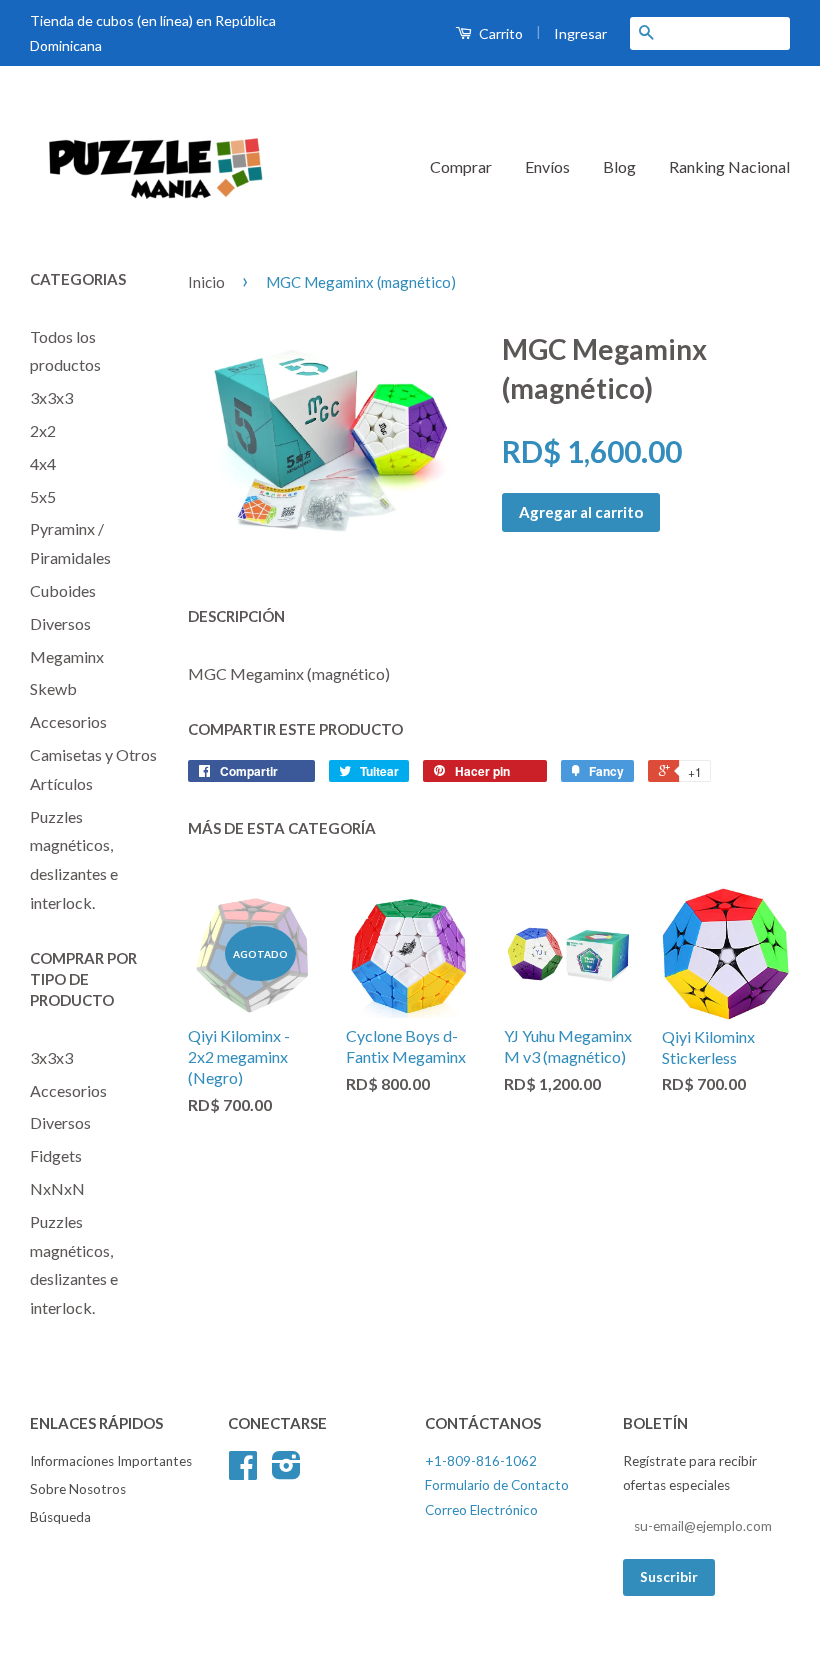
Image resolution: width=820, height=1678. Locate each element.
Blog (619, 166)
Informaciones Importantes (111, 1461)
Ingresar (580, 33)
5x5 (43, 496)
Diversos (60, 623)
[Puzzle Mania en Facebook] (243, 1472)
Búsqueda (60, 1517)
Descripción (236, 616)
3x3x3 (51, 397)
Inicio (206, 282)
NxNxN (57, 1188)
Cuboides (63, 590)
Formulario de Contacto (497, 1485)
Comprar (461, 166)
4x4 (43, 463)
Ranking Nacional (729, 166)
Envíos (547, 166)
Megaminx (67, 656)
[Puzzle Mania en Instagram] (286, 1472)
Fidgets (56, 1155)
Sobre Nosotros (78, 1489)
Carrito (499, 33)
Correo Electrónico (481, 1510)
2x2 (43, 430)
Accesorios (68, 721)
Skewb (53, 688)
